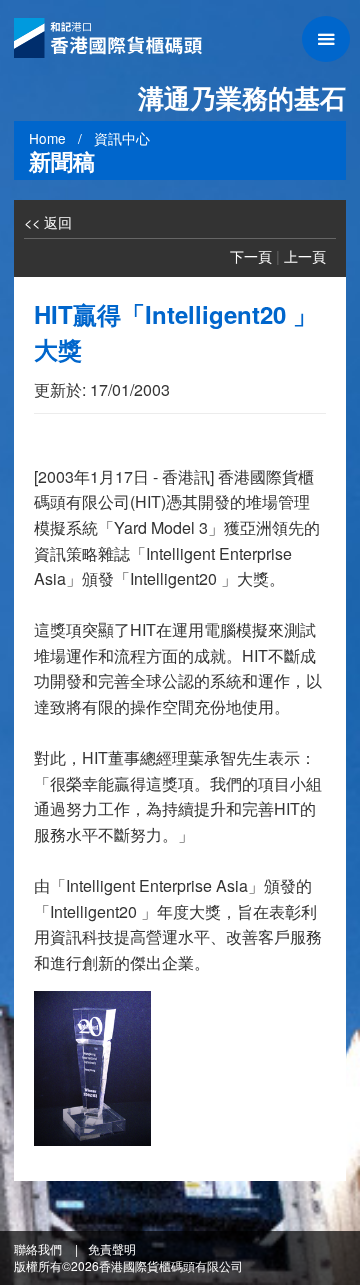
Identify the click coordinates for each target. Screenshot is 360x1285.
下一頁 (251, 255)
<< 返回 (48, 221)
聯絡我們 (38, 1248)
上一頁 (305, 255)
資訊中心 (122, 138)
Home (47, 138)
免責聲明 (112, 1248)
